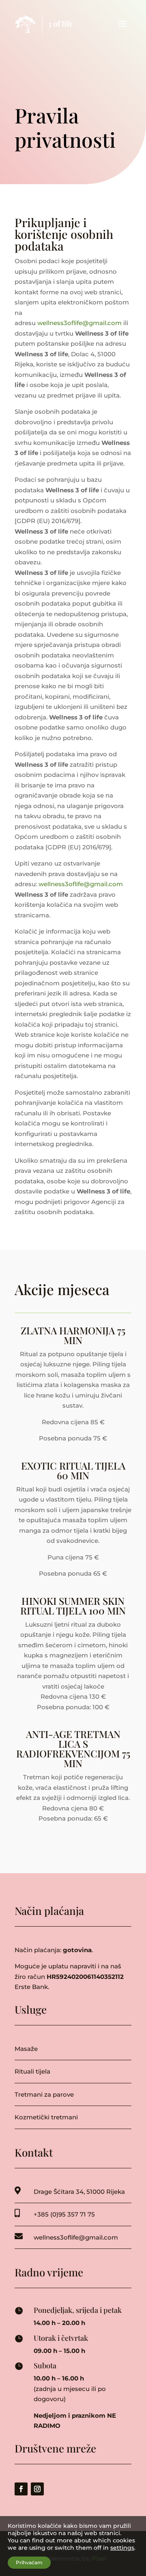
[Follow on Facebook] (21, 2489)
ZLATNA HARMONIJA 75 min (73, 1335)
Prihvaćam (29, 2562)
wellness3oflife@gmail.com (79, 323)
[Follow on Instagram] (37, 2489)
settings (122, 2548)
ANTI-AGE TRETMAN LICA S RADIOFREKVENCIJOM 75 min (73, 1749)
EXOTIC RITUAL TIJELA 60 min (73, 1470)
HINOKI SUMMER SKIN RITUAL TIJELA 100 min (73, 1606)
